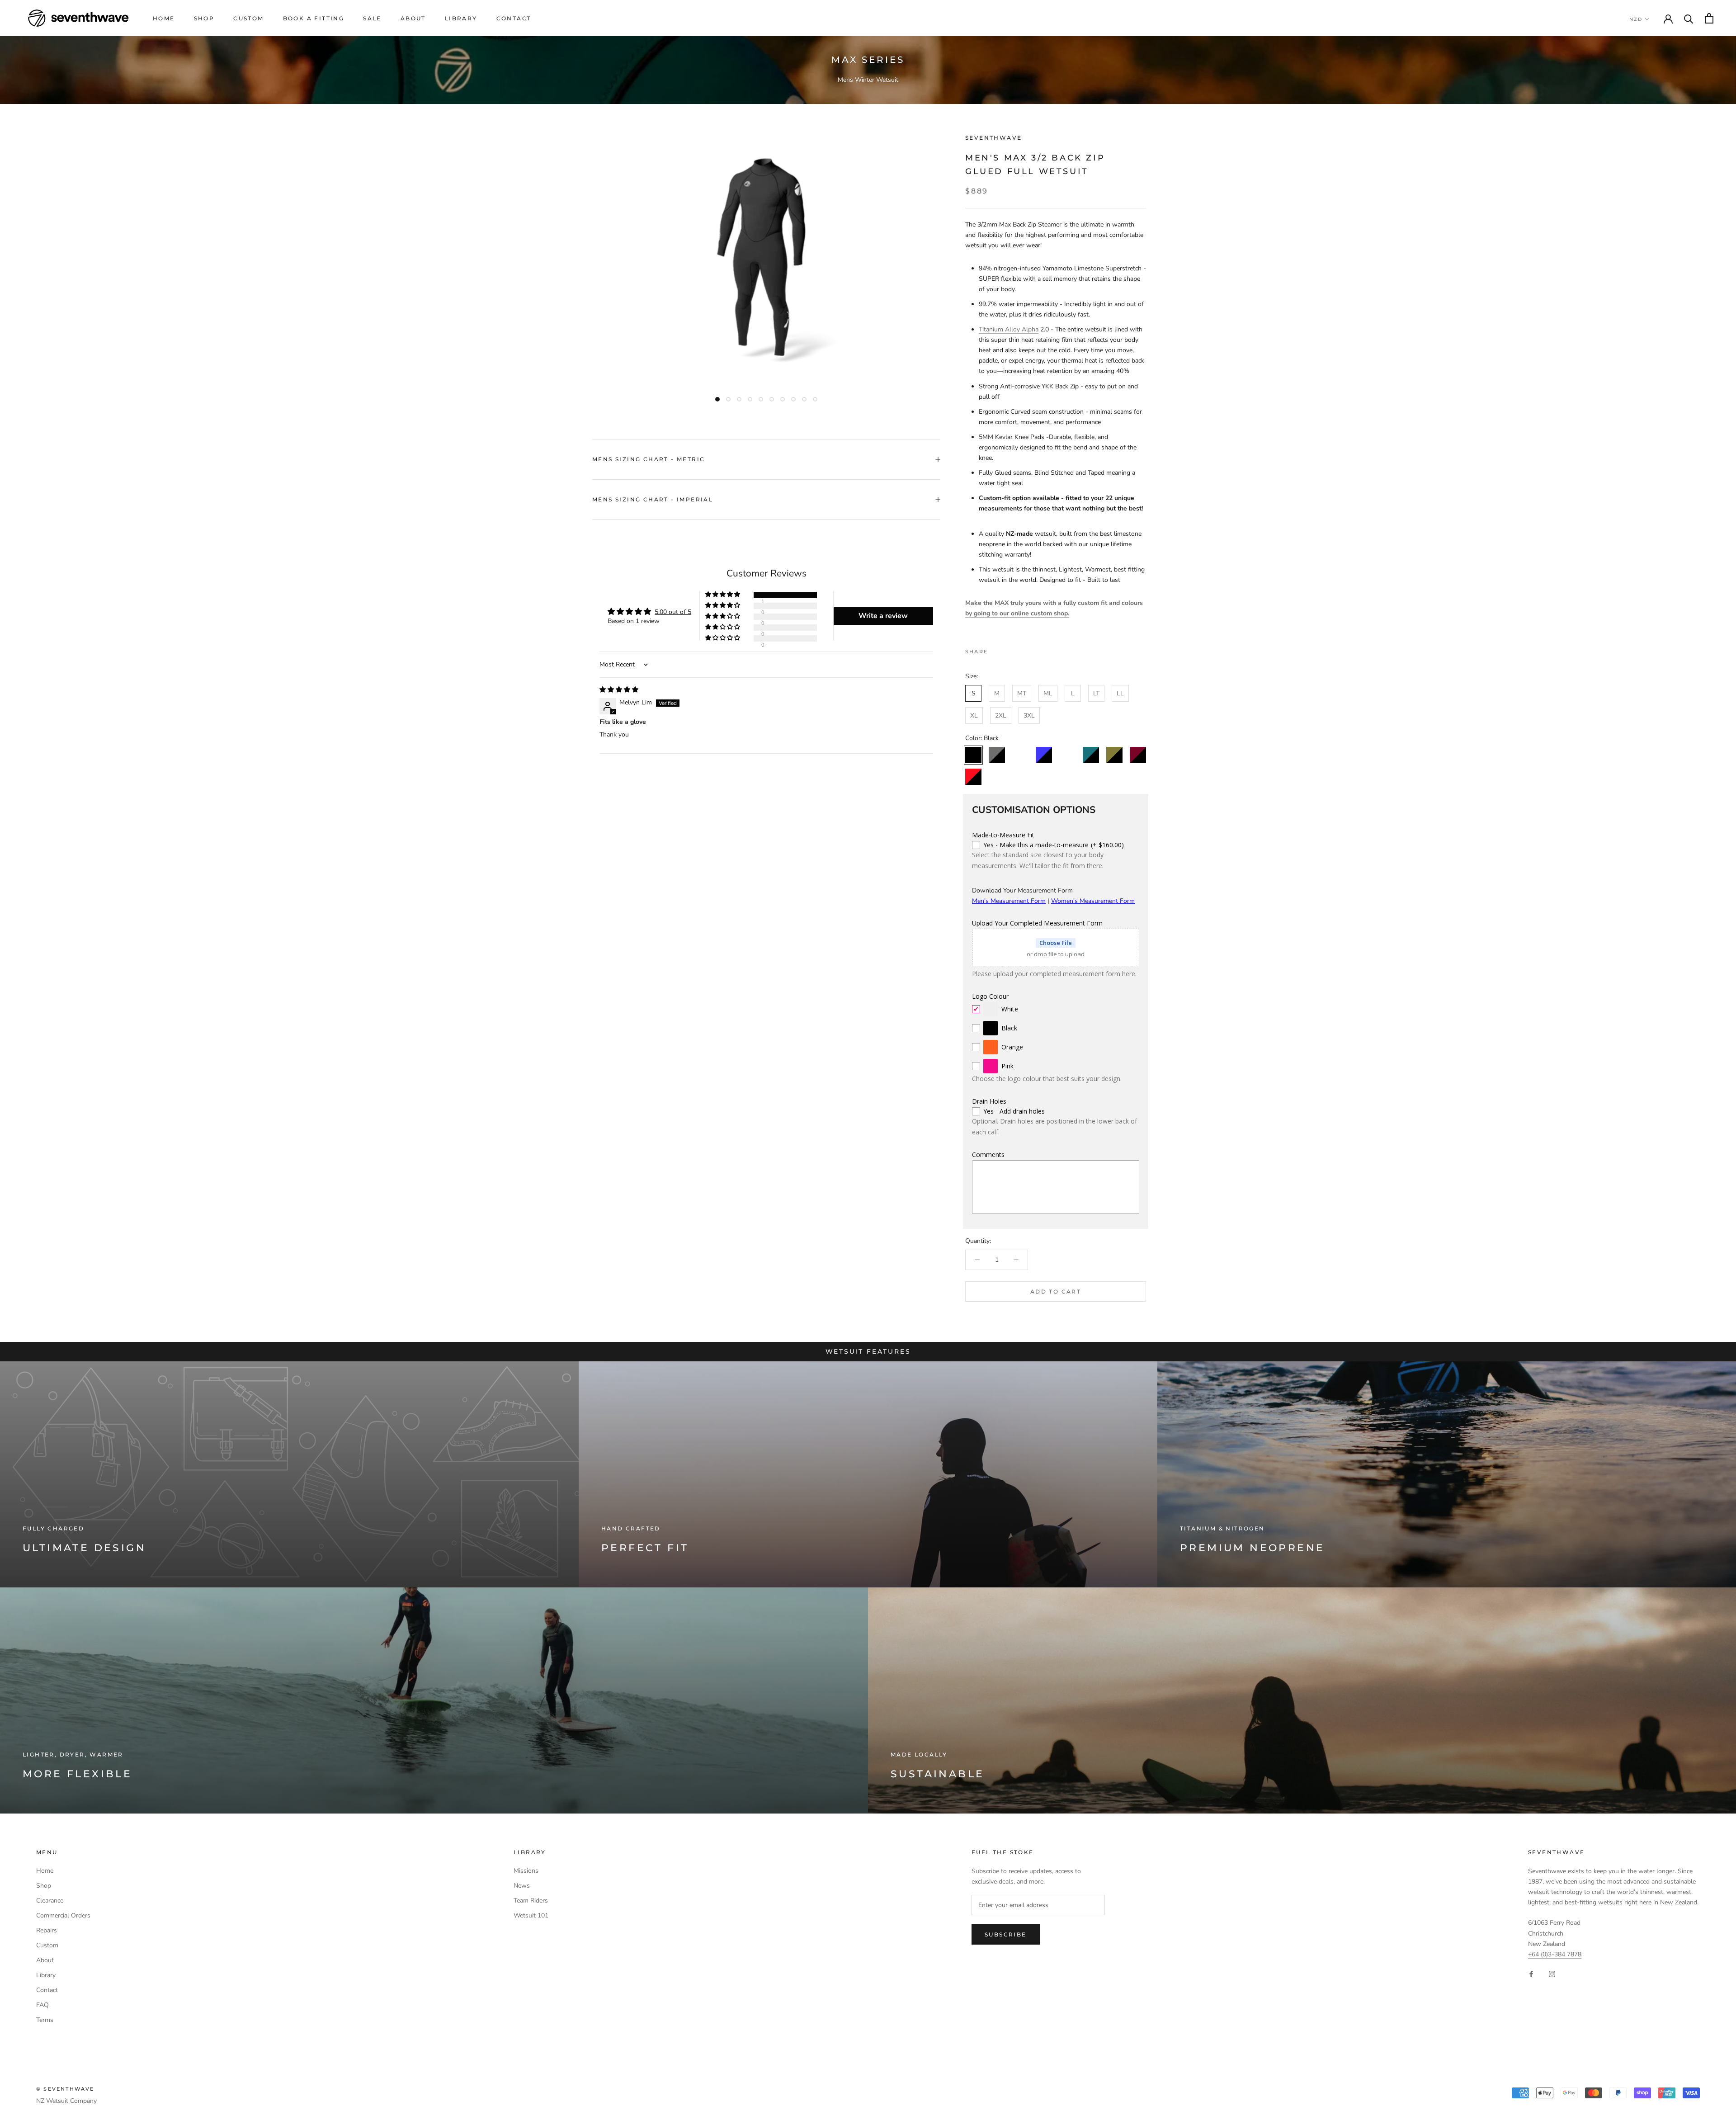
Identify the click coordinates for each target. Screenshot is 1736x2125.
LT (1096, 693)
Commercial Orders (63, 1915)
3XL (1029, 715)
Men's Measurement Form (1009, 901)
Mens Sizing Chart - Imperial (653, 499)
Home (164, 18)
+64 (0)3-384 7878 (1555, 1954)
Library (461, 18)
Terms (45, 2020)
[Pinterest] (1020, 649)
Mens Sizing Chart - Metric (649, 459)
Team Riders (531, 1901)
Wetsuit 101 (531, 1915)
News (522, 1886)
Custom (248, 18)
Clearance (50, 1901)
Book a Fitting (314, 18)
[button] (723, 595)
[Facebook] (996, 649)
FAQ (42, 2005)
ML (1048, 693)
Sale (372, 18)
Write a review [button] (883, 616)
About (413, 18)
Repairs (47, 1930)
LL (1120, 693)
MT (1022, 693)
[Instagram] (1552, 1974)
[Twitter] (1008, 649)
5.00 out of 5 (673, 612)
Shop (204, 18)
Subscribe (1006, 1934)
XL (974, 715)
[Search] (1689, 18)
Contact (514, 18)
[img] (619, 690)
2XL (1001, 715)
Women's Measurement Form (1093, 901)
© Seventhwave (65, 2089)
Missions (526, 1871)
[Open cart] (1709, 18)
